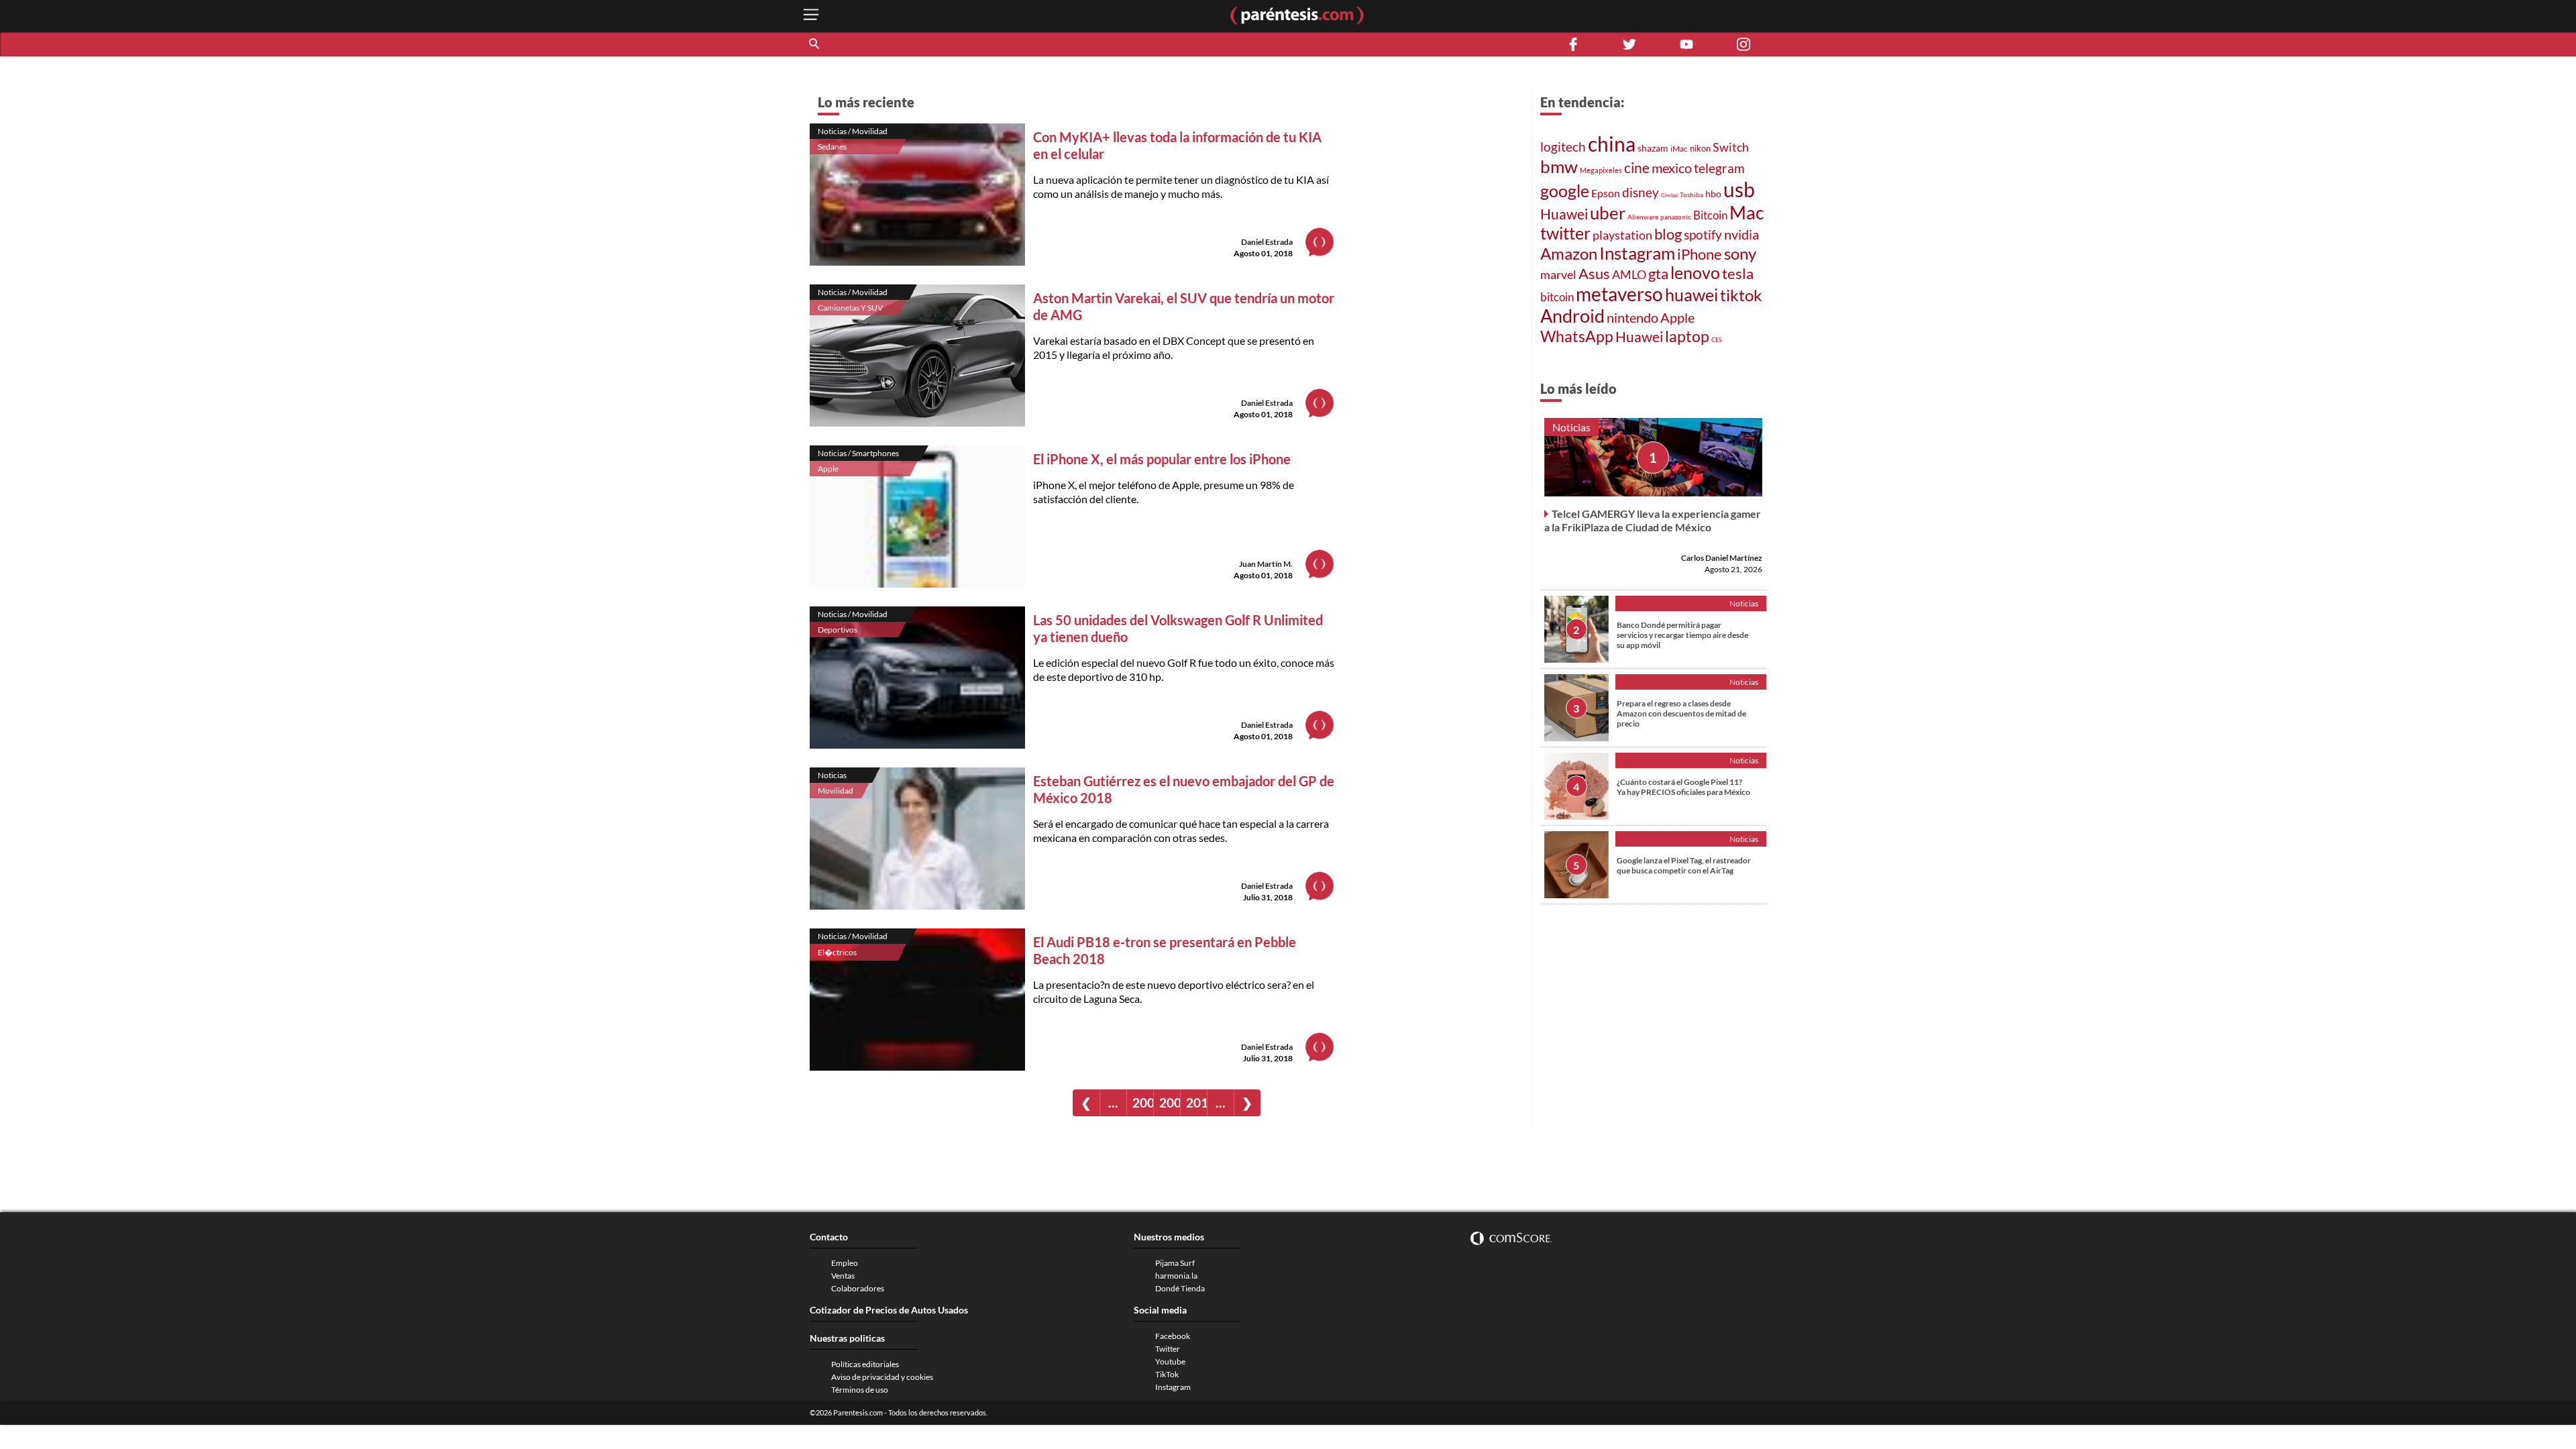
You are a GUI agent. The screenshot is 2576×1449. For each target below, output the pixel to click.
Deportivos (838, 630)
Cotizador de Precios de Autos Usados (889, 1310)
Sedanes (832, 147)
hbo (1713, 194)
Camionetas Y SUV (850, 308)
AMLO (1629, 274)
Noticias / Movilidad (853, 131)
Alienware (1643, 217)
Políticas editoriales (865, 1364)
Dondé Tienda (1180, 1288)
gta (1658, 273)
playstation (1622, 235)
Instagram (1637, 253)
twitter (1565, 233)
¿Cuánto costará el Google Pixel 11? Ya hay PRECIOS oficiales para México (1683, 787)
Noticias (832, 775)
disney (1641, 192)
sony (1740, 254)
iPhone (1700, 254)
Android (1572, 316)
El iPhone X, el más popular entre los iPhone (1162, 459)
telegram (1719, 168)
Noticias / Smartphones (858, 453)
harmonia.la (1176, 1276)
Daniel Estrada (1267, 242)
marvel (1558, 274)
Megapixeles (1601, 170)
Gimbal (1669, 195)
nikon (1700, 148)
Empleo (845, 1263)
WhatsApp (1577, 336)
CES (1717, 340)
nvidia (1741, 234)
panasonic (1676, 217)
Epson (1606, 193)
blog (1668, 234)
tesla (1738, 274)
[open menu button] (811, 16)
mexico (1672, 168)
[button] (815, 44)
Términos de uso (860, 1390)
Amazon (1569, 254)
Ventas (843, 1276)
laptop (1687, 336)
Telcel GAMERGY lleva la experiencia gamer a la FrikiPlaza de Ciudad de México (1653, 520)
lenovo (1695, 273)
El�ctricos (837, 952)
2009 (1170, 1103)
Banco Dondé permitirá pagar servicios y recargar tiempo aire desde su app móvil (1682, 635)
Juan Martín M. (1266, 564)
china (1612, 144)
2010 (1196, 1103)
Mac (1747, 212)
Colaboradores (858, 1288)
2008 (1143, 1103)
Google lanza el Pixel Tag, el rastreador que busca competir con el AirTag (1684, 865)
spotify (1703, 234)
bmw (1559, 166)
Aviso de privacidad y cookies (882, 1377)
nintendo (1632, 317)
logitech (1563, 147)
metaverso (1619, 294)
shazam (1653, 148)
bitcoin (1557, 297)
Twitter (1168, 1349)
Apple (828, 469)
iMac (1679, 149)
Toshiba (1692, 195)
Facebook (1173, 1336)
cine (1637, 168)
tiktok (1741, 295)
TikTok (1167, 1374)
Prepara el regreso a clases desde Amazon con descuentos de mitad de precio (1681, 713)
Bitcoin (1710, 215)
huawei (1692, 294)
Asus (1594, 273)
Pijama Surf (1175, 1263)
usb (1739, 189)
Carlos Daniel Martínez (1722, 558)
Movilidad (836, 791)
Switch (1731, 147)
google (1565, 191)
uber (1608, 213)
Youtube (1170, 1361)
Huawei (1564, 214)
